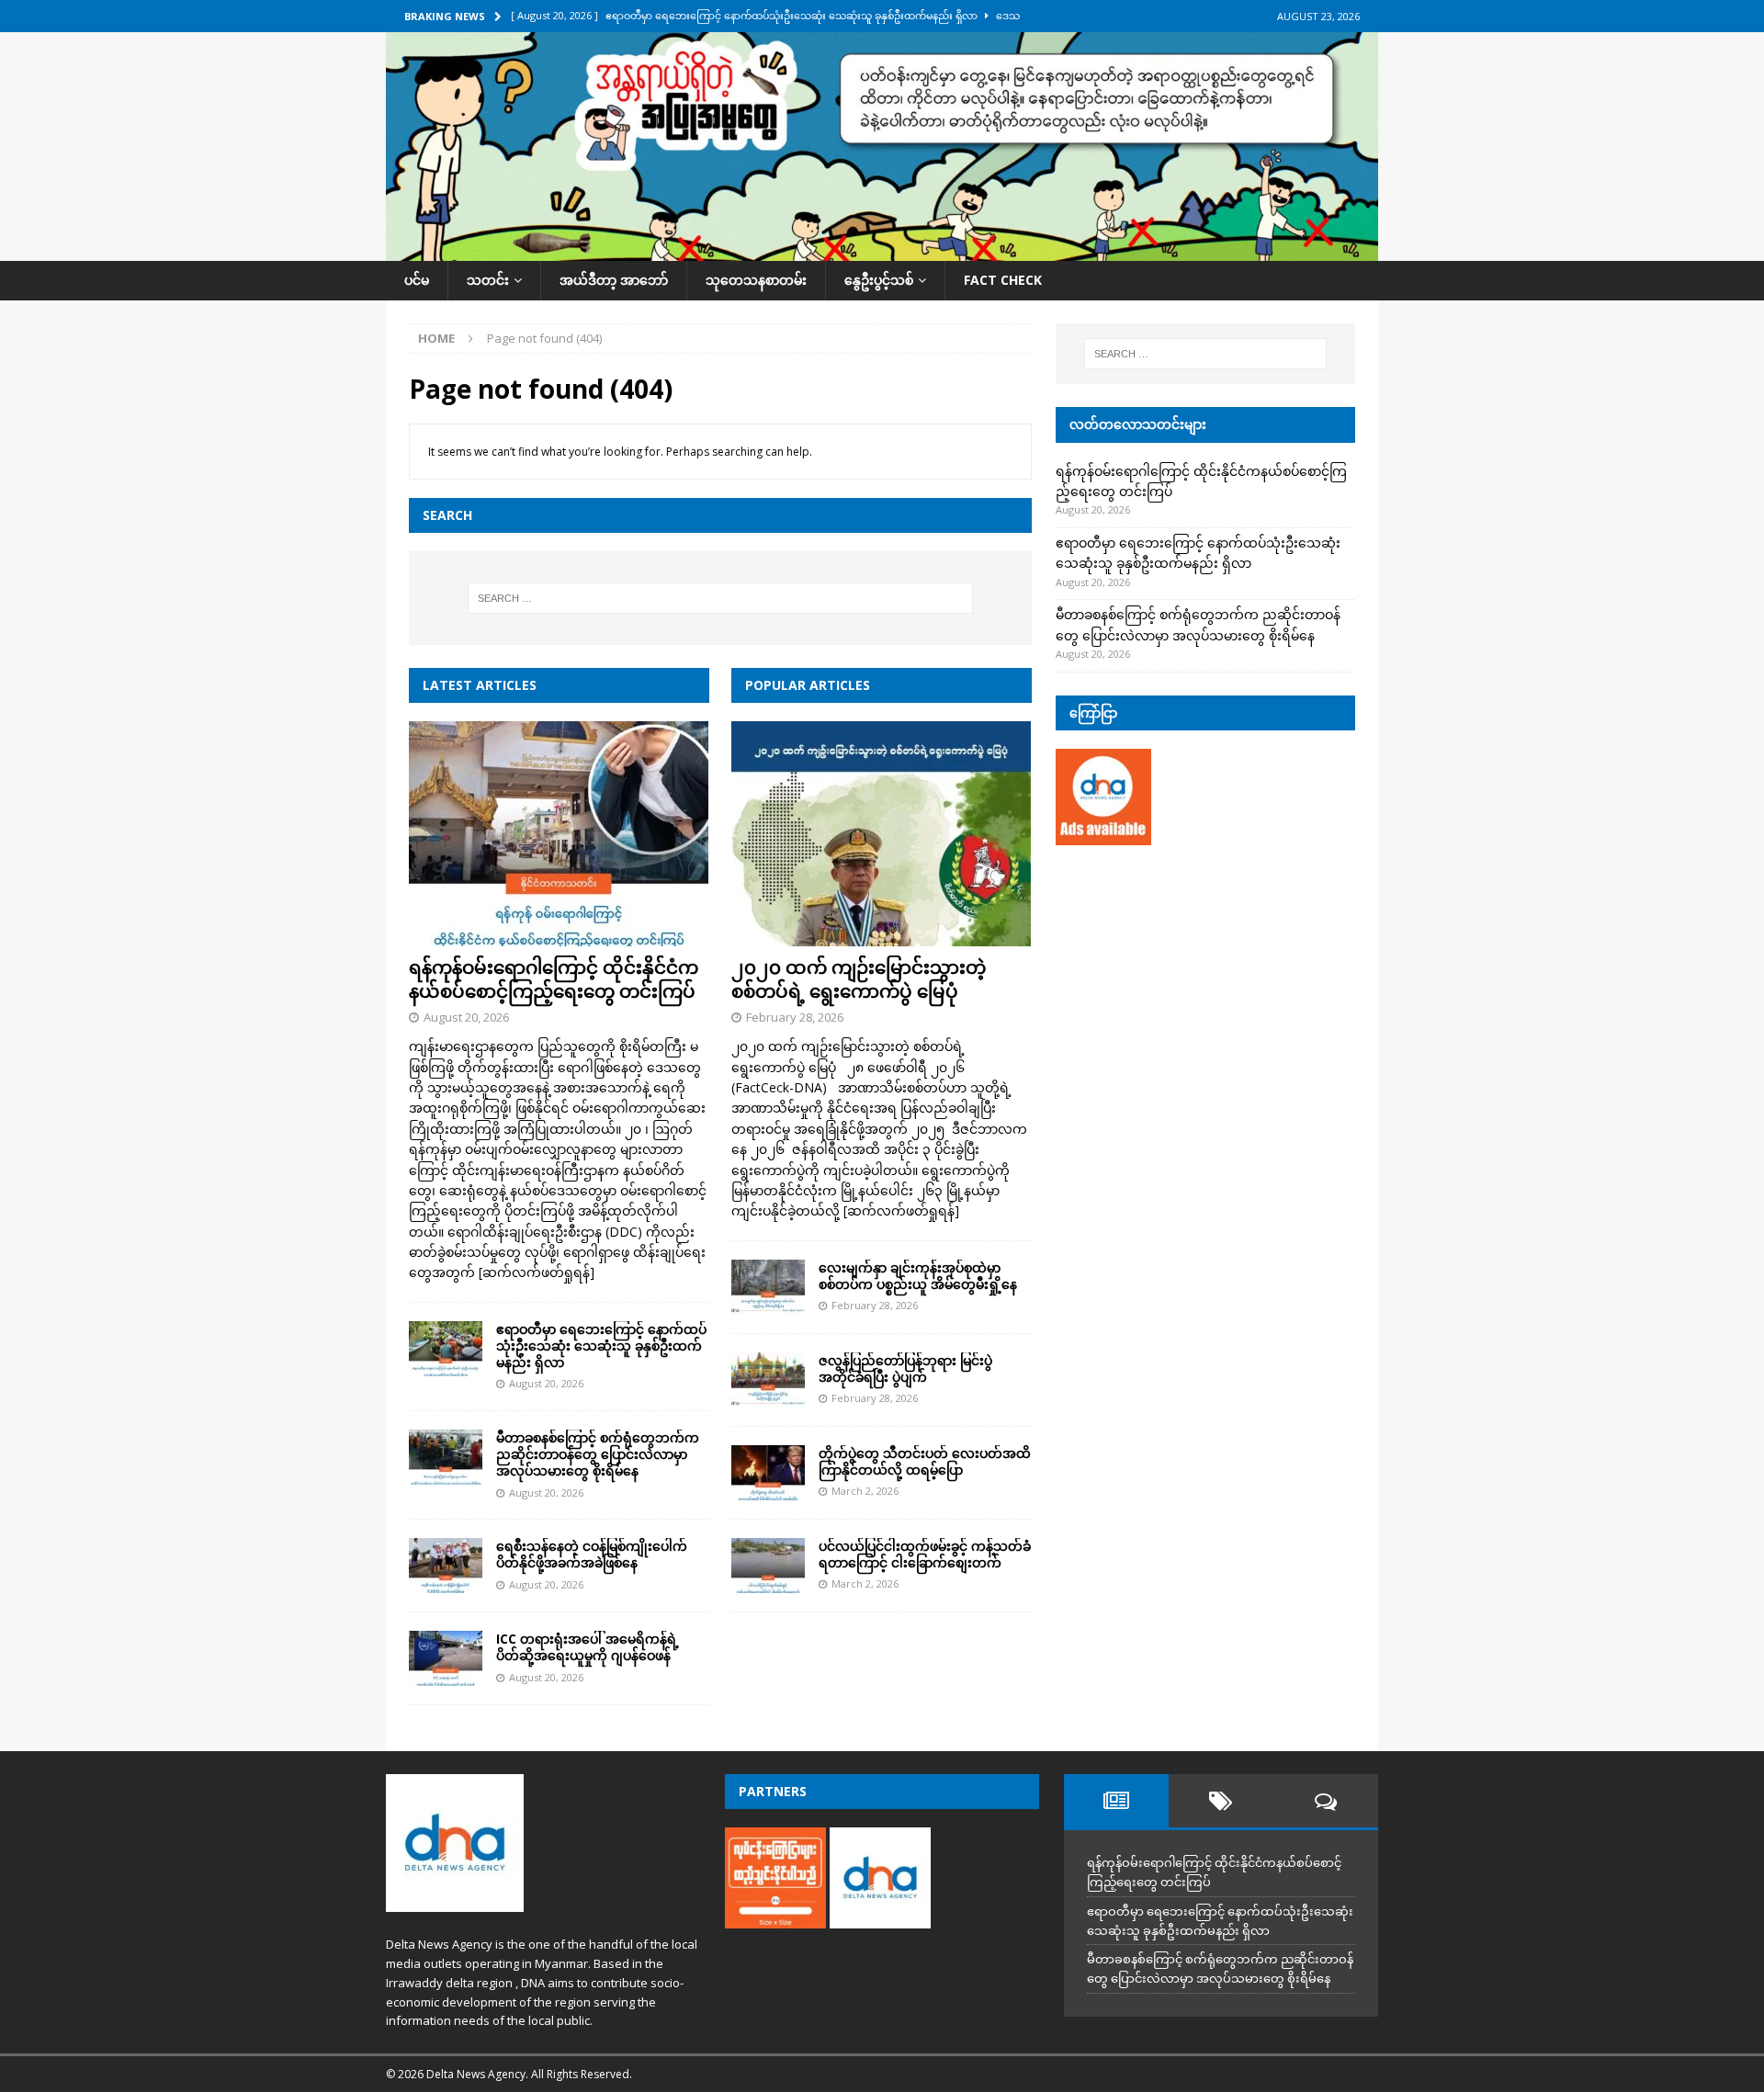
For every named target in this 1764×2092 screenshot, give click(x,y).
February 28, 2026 (795, 1017)
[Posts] (1116, 1801)
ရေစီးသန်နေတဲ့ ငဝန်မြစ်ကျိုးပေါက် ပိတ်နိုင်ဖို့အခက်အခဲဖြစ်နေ (592, 1554)
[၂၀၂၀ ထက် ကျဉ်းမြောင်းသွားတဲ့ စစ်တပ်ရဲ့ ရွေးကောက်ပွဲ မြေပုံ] (882, 834)
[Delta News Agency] (882, 250)
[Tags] (1221, 1801)
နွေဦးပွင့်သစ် (879, 280)
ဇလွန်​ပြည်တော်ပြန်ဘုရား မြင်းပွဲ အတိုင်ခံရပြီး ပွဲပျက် (905, 1368)
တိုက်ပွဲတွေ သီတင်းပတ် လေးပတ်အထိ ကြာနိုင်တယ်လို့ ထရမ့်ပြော (925, 1461)
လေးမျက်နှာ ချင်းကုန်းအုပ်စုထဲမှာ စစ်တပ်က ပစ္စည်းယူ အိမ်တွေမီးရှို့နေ (918, 1276)
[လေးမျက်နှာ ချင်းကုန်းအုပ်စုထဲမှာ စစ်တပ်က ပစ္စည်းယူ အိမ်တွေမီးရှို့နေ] (768, 1287)
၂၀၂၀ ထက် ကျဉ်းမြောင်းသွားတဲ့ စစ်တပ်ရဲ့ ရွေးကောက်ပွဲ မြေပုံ (859, 979)
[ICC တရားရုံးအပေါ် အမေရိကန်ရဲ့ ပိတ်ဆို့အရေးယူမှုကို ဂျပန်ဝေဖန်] (446, 1658)
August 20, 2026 (466, 1017)
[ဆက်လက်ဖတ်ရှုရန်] (537, 1272)
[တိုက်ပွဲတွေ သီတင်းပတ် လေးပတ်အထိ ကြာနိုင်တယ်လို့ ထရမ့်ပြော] (768, 1473)
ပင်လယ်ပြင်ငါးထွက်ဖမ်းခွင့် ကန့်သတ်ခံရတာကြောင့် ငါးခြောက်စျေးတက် (925, 1554)
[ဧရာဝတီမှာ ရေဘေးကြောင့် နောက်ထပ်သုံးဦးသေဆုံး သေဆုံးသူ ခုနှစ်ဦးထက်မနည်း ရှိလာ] (446, 1349)
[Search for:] (720, 598)
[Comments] (1326, 1801)
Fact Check (1003, 280)
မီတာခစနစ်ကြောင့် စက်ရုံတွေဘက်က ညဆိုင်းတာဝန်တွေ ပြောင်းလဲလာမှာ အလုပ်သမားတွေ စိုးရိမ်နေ (598, 1454)
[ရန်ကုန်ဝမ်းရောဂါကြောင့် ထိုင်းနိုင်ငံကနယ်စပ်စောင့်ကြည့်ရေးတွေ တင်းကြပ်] (559, 834)
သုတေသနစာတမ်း (756, 280)
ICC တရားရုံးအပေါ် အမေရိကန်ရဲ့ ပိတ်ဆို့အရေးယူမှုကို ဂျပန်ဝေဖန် (588, 1647)
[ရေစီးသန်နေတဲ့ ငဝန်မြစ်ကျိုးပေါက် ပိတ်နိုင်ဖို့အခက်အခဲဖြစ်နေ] (446, 1566)
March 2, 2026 (865, 1491)
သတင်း (488, 280)
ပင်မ (417, 280)
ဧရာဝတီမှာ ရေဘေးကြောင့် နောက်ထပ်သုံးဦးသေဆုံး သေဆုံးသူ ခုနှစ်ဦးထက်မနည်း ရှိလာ (601, 1346)
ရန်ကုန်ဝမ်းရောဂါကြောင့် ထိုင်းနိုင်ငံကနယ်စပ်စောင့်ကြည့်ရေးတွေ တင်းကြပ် (554, 979)
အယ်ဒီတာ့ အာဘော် (614, 280)
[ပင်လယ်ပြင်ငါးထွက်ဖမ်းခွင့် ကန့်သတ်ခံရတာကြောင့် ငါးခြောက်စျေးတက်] (768, 1566)
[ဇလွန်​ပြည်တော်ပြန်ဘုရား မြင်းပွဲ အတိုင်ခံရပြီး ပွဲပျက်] (768, 1380)
